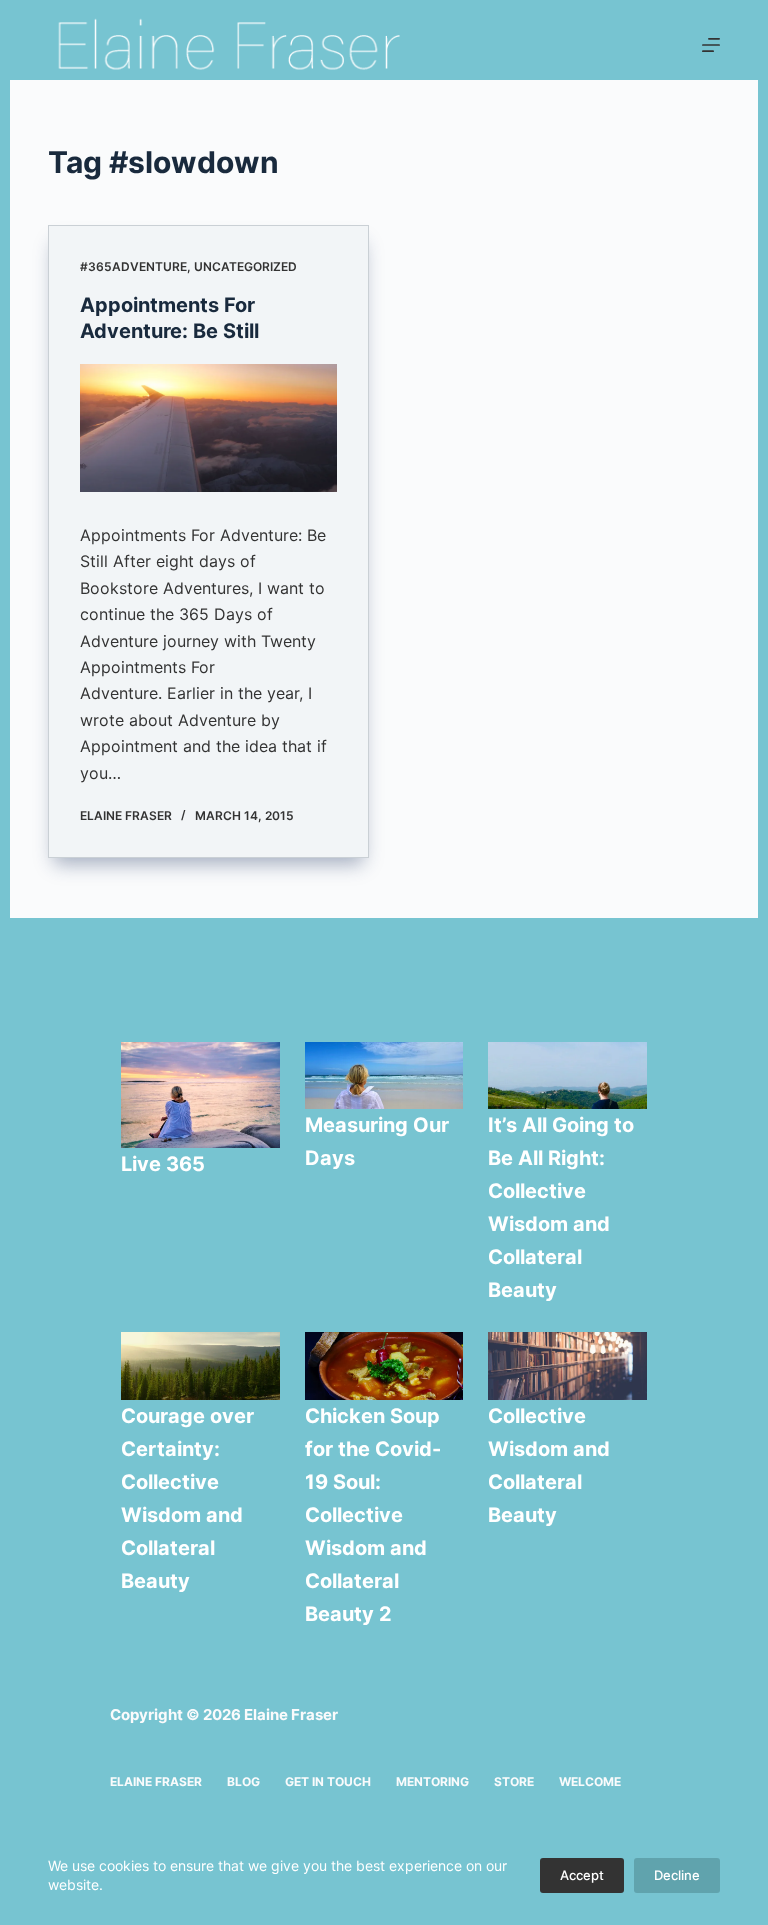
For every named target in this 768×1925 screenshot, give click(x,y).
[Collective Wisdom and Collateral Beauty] (567, 1366)
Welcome (590, 1781)
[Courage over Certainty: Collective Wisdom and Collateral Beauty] (200, 1366)
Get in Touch (328, 1781)
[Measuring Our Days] (384, 1076)
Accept (582, 1875)
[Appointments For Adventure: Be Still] (208, 428)
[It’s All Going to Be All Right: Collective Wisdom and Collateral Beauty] (567, 1076)
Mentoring (432, 1781)
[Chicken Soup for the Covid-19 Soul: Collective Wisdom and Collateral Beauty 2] (384, 1366)
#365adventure (133, 266)
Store (514, 1781)
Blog (243, 1781)
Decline (677, 1875)
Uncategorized (245, 266)
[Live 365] (200, 1095)
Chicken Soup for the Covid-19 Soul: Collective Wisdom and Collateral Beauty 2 (373, 1515)
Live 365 (163, 1164)
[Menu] (711, 45)
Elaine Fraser (156, 1781)
